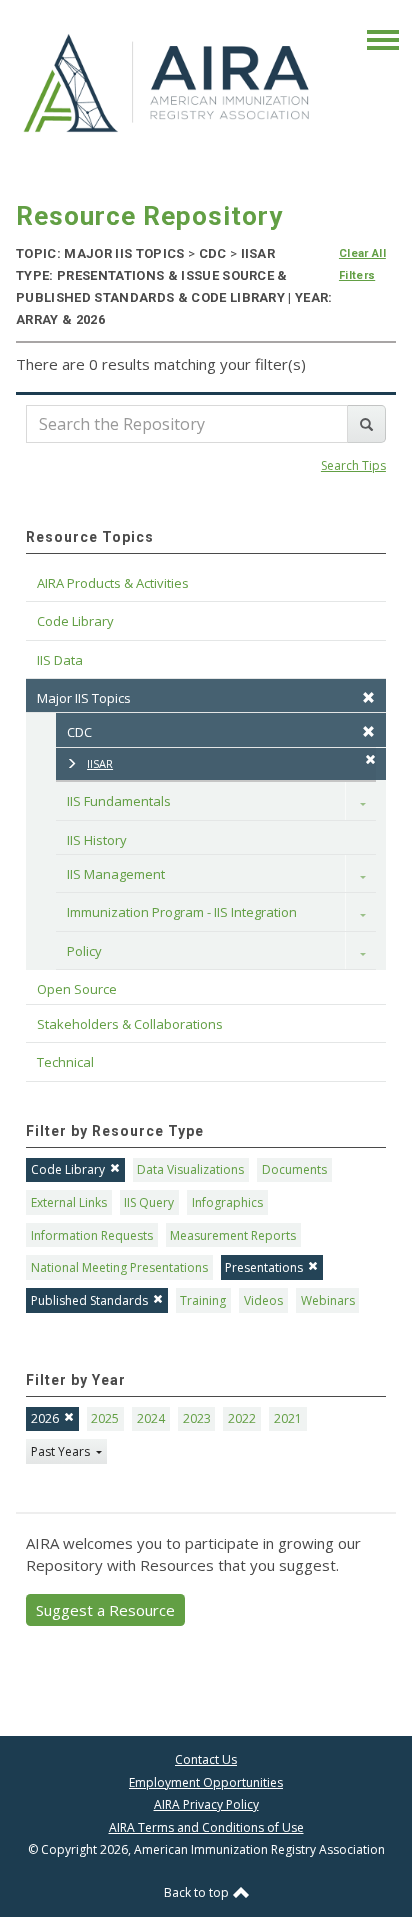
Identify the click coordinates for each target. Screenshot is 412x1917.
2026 (45, 1418)
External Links (69, 1202)
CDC (79, 732)
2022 (242, 1418)
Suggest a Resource (105, 1610)
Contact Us (206, 1759)
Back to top (198, 1892)
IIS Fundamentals (119, 801)
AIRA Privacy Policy (206, 1804)
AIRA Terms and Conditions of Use (206, 1827)
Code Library (68, 1169)
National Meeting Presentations (119, 1267)
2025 (105, 1418)
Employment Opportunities (206, 1782)
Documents (294, 1169)
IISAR (100, 763)
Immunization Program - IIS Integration (182, 912)
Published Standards (89, 1300)
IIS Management (116, 874)
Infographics (227, 1202)
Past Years (62, 1451)
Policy (84, 951)
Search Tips (353, 465)
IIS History (97, 840)
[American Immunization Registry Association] (168, 82)
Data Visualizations (190, 1169)
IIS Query (149, 1202)
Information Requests (92, 1235)
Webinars (328, 1300)
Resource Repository (149, 216)
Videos (263, 1300)
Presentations (264, 1267)
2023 (197, 1418)
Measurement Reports (233, 1235)
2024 (151, 1418)
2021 (288, 1418)
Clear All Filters (362, 264)
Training (203, 1300)
